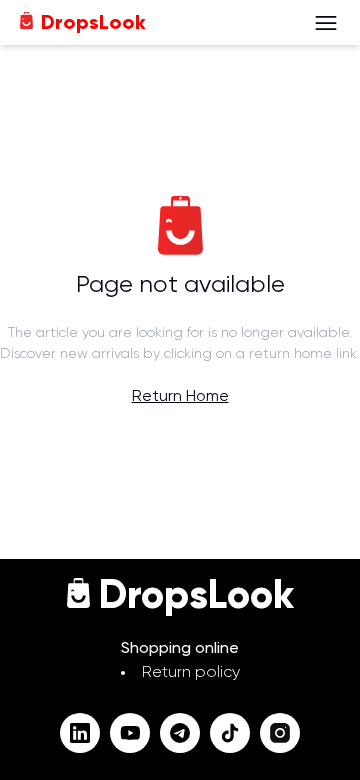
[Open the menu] (326, 23)
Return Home (180, 397)
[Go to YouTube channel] (130, 733)
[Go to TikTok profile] (230, 733)
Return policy (191, 673)
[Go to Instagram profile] (280, 733)
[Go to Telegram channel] (180, 733)
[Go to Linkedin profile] (80, 733)
